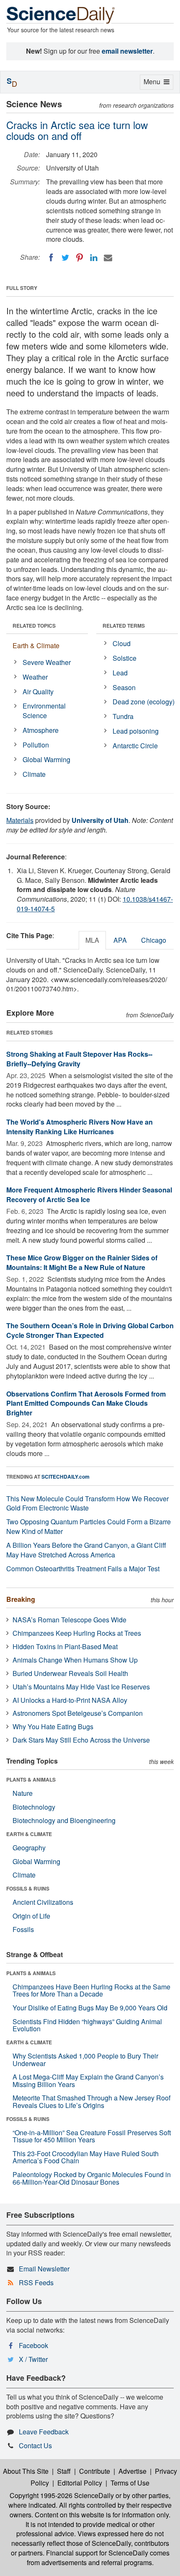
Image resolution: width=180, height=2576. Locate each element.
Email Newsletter (44, 2269)
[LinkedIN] (94, 258)
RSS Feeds (36, 2282)
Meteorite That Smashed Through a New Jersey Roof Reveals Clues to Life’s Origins (91, 2101)
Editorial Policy (80, 2483)
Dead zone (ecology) (144, 702)
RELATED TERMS (124, 626)
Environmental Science (44, 711)
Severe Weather (47, 662)
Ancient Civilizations (43, 1902)
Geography (29, 1848)
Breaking (21, 1599)
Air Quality (38, 692)
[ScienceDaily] (61, 14)
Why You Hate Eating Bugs (53, 1726)
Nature (23, 1793)
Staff (64, 2471)
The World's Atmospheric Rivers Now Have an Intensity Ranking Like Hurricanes (80, 1127)
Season (124, 687)
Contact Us (35, 2445)
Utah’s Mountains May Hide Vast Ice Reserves (81, 1687)
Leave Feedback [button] (44, 2432)
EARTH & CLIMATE (29, 1834)
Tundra (123, 716)
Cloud (122, 643)
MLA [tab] (92, 940)
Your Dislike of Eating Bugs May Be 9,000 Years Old (90, 2008)
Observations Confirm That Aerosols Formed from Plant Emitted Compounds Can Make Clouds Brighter (86, 1403)
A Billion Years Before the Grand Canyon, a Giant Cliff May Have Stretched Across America (86, 1550)
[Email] (108, 258)
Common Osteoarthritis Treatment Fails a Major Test (83, 1569)
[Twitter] (65, 258)
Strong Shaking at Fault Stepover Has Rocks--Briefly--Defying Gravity (79, 1059)
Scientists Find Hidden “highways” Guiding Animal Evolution (87, 2025)
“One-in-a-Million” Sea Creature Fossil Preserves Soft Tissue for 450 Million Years (92, 2136)
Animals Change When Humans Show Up (75, 1660)
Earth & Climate (36, 645)
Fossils (23, 1929)
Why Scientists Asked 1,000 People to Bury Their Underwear (85, 2060)
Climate (34, 774)
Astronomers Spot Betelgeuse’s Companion (78, 1713)
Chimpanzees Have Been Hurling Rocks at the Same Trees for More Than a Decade (91, 1990)
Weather (35, 677)
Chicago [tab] (154, 940)
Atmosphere (41, 730)
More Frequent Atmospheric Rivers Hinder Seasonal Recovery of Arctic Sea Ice (89, 1195)
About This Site (26, 2471)
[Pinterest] (80, 258)
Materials (20, 820)
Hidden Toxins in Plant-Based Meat (65, 1646)
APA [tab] (120, 940)
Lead (120, 673)
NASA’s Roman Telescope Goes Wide (69, 1620)
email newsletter (127, 51)
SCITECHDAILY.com (66, 1477)
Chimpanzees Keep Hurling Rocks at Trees (77, 1633)
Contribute (95, 2471)
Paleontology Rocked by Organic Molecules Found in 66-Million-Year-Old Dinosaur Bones (92, 2178)
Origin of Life (31, 1916)
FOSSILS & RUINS (28, 1888)
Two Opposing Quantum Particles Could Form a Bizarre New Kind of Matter (89, 1526)
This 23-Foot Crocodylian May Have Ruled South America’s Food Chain (86, 2157)
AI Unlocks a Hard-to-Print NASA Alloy (70, 1700)
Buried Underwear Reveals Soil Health (70, 1673)
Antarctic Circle (135, 746)
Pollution (36, 745)
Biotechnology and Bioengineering (64, 1820)
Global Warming (46, 759)
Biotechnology (34, 1807)
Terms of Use (130, 2483)
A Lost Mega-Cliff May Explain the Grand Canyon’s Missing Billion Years (88, 2081)
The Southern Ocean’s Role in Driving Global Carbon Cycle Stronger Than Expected (90, 1330)
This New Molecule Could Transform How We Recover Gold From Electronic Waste (87, 1503)
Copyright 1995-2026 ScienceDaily (62, 2495)
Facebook (33, 2345)
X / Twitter (33, 2359)
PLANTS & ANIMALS (31, 1779)
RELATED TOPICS (34, 626)
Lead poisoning (136, 731)
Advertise (132, 2471)
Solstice (125, 658)
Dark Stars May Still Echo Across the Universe (81, 1740)
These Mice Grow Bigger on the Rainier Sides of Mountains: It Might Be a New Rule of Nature (82, 1262)
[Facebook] (51, 258)
